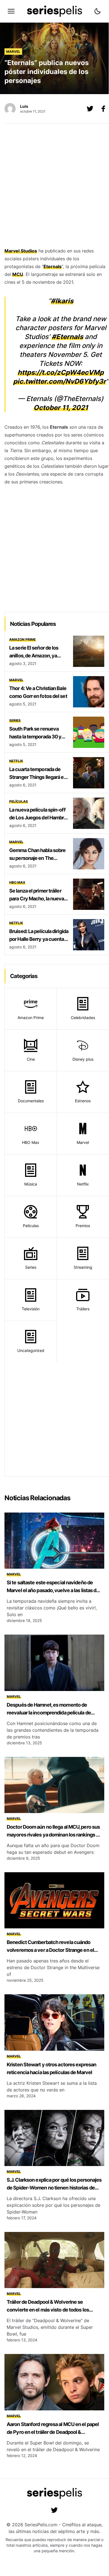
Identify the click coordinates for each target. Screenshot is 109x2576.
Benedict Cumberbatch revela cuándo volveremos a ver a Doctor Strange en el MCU (50, 1950)
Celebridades (83, 1018)
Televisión (31, 1309)
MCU (18, 274)
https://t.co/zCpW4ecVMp (61, 372)
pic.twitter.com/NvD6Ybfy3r (60, 381)
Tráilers (83, 1309)
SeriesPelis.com (41, 2525)
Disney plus (83, 1059)
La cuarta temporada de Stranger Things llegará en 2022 (38, 777)
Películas (19, 801)
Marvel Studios (21, 251)
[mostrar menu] (11, 11)
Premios (83, 1226)
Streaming (83, 1267)
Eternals (53, 266)
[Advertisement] (54, 187)
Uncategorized (31, 1350)
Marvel (13, 52)
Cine (31, 1059)
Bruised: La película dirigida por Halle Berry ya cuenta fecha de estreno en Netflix (39, 939)
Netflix (16, 761)
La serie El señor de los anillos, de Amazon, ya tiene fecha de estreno (34, 656)
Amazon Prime (22, 639)
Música (31, 1184)
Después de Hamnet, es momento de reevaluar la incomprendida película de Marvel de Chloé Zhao (49, 1713)
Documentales (31, 1101)
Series (15, 720)
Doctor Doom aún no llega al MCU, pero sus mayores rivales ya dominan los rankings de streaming (54, 1835)
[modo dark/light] (98, 11)
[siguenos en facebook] (103, 109)
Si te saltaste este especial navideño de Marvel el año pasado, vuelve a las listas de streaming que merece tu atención (53, 1590)
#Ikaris (62, 301)
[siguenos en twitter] (54, 2510)
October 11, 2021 (61, 408)
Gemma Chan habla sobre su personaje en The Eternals (37, 858)
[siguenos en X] (90, 109)
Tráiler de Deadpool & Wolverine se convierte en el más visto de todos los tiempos (48, 2310)
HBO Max (17, 882)
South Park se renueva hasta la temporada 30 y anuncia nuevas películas (37, 737)
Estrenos (83, 1101)
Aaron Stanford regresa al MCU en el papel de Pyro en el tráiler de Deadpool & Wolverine (53, 2432)
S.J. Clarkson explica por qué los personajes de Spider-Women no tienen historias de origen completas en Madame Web (54, 2188)
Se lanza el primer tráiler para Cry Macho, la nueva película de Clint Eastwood (38, 899)
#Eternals (67, 337)
